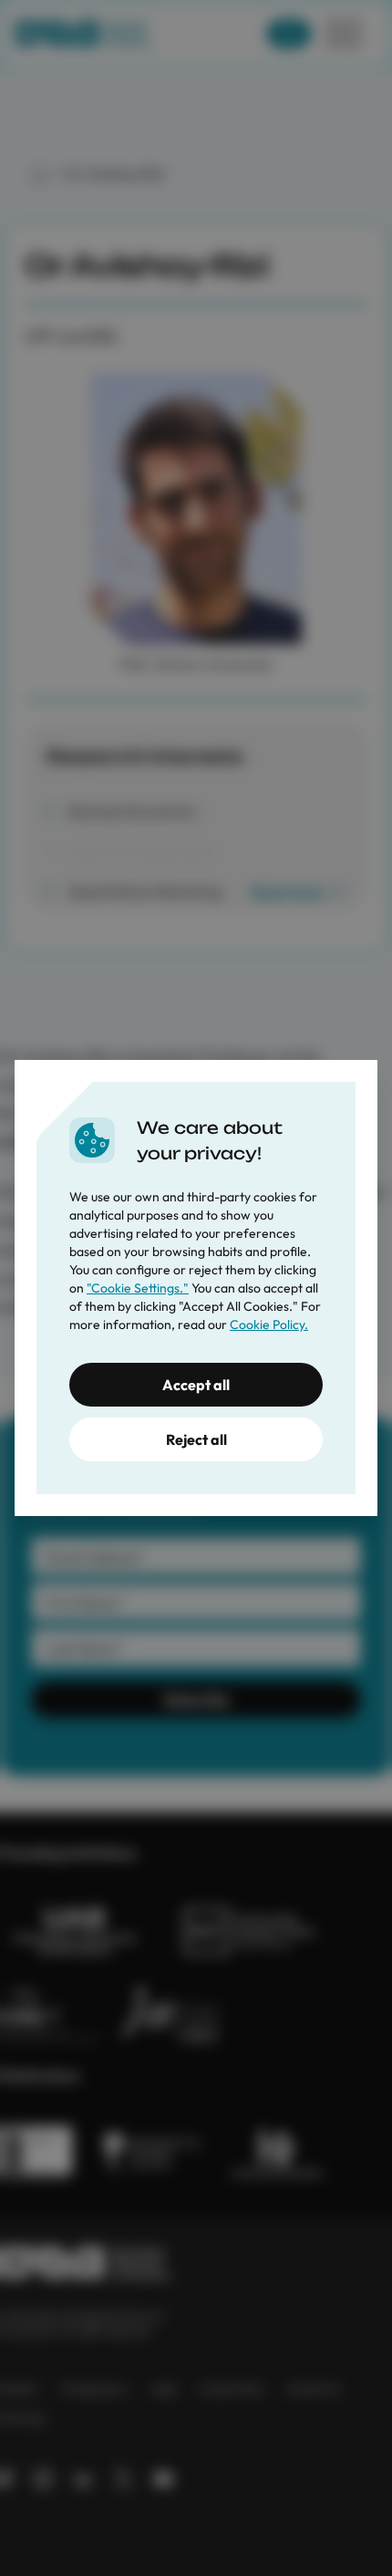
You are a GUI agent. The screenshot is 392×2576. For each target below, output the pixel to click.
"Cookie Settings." (138, 1288)
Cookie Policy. (269, 1324)
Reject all (196, 1439)
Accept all (196, 1385)
